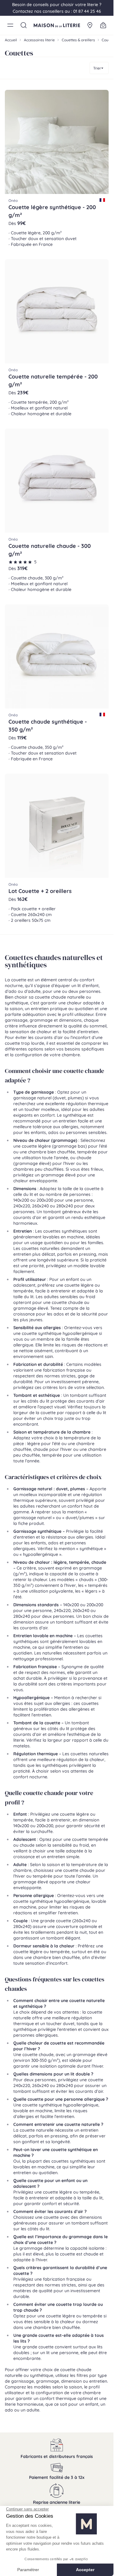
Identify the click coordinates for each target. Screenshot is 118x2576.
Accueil (11, 40)
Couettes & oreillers (78, 40)
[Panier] (103, 25)
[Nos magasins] (90, 25)
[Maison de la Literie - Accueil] (57, 25)
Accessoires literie (39, 40)
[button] (10, 25)
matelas (21, 1746)
